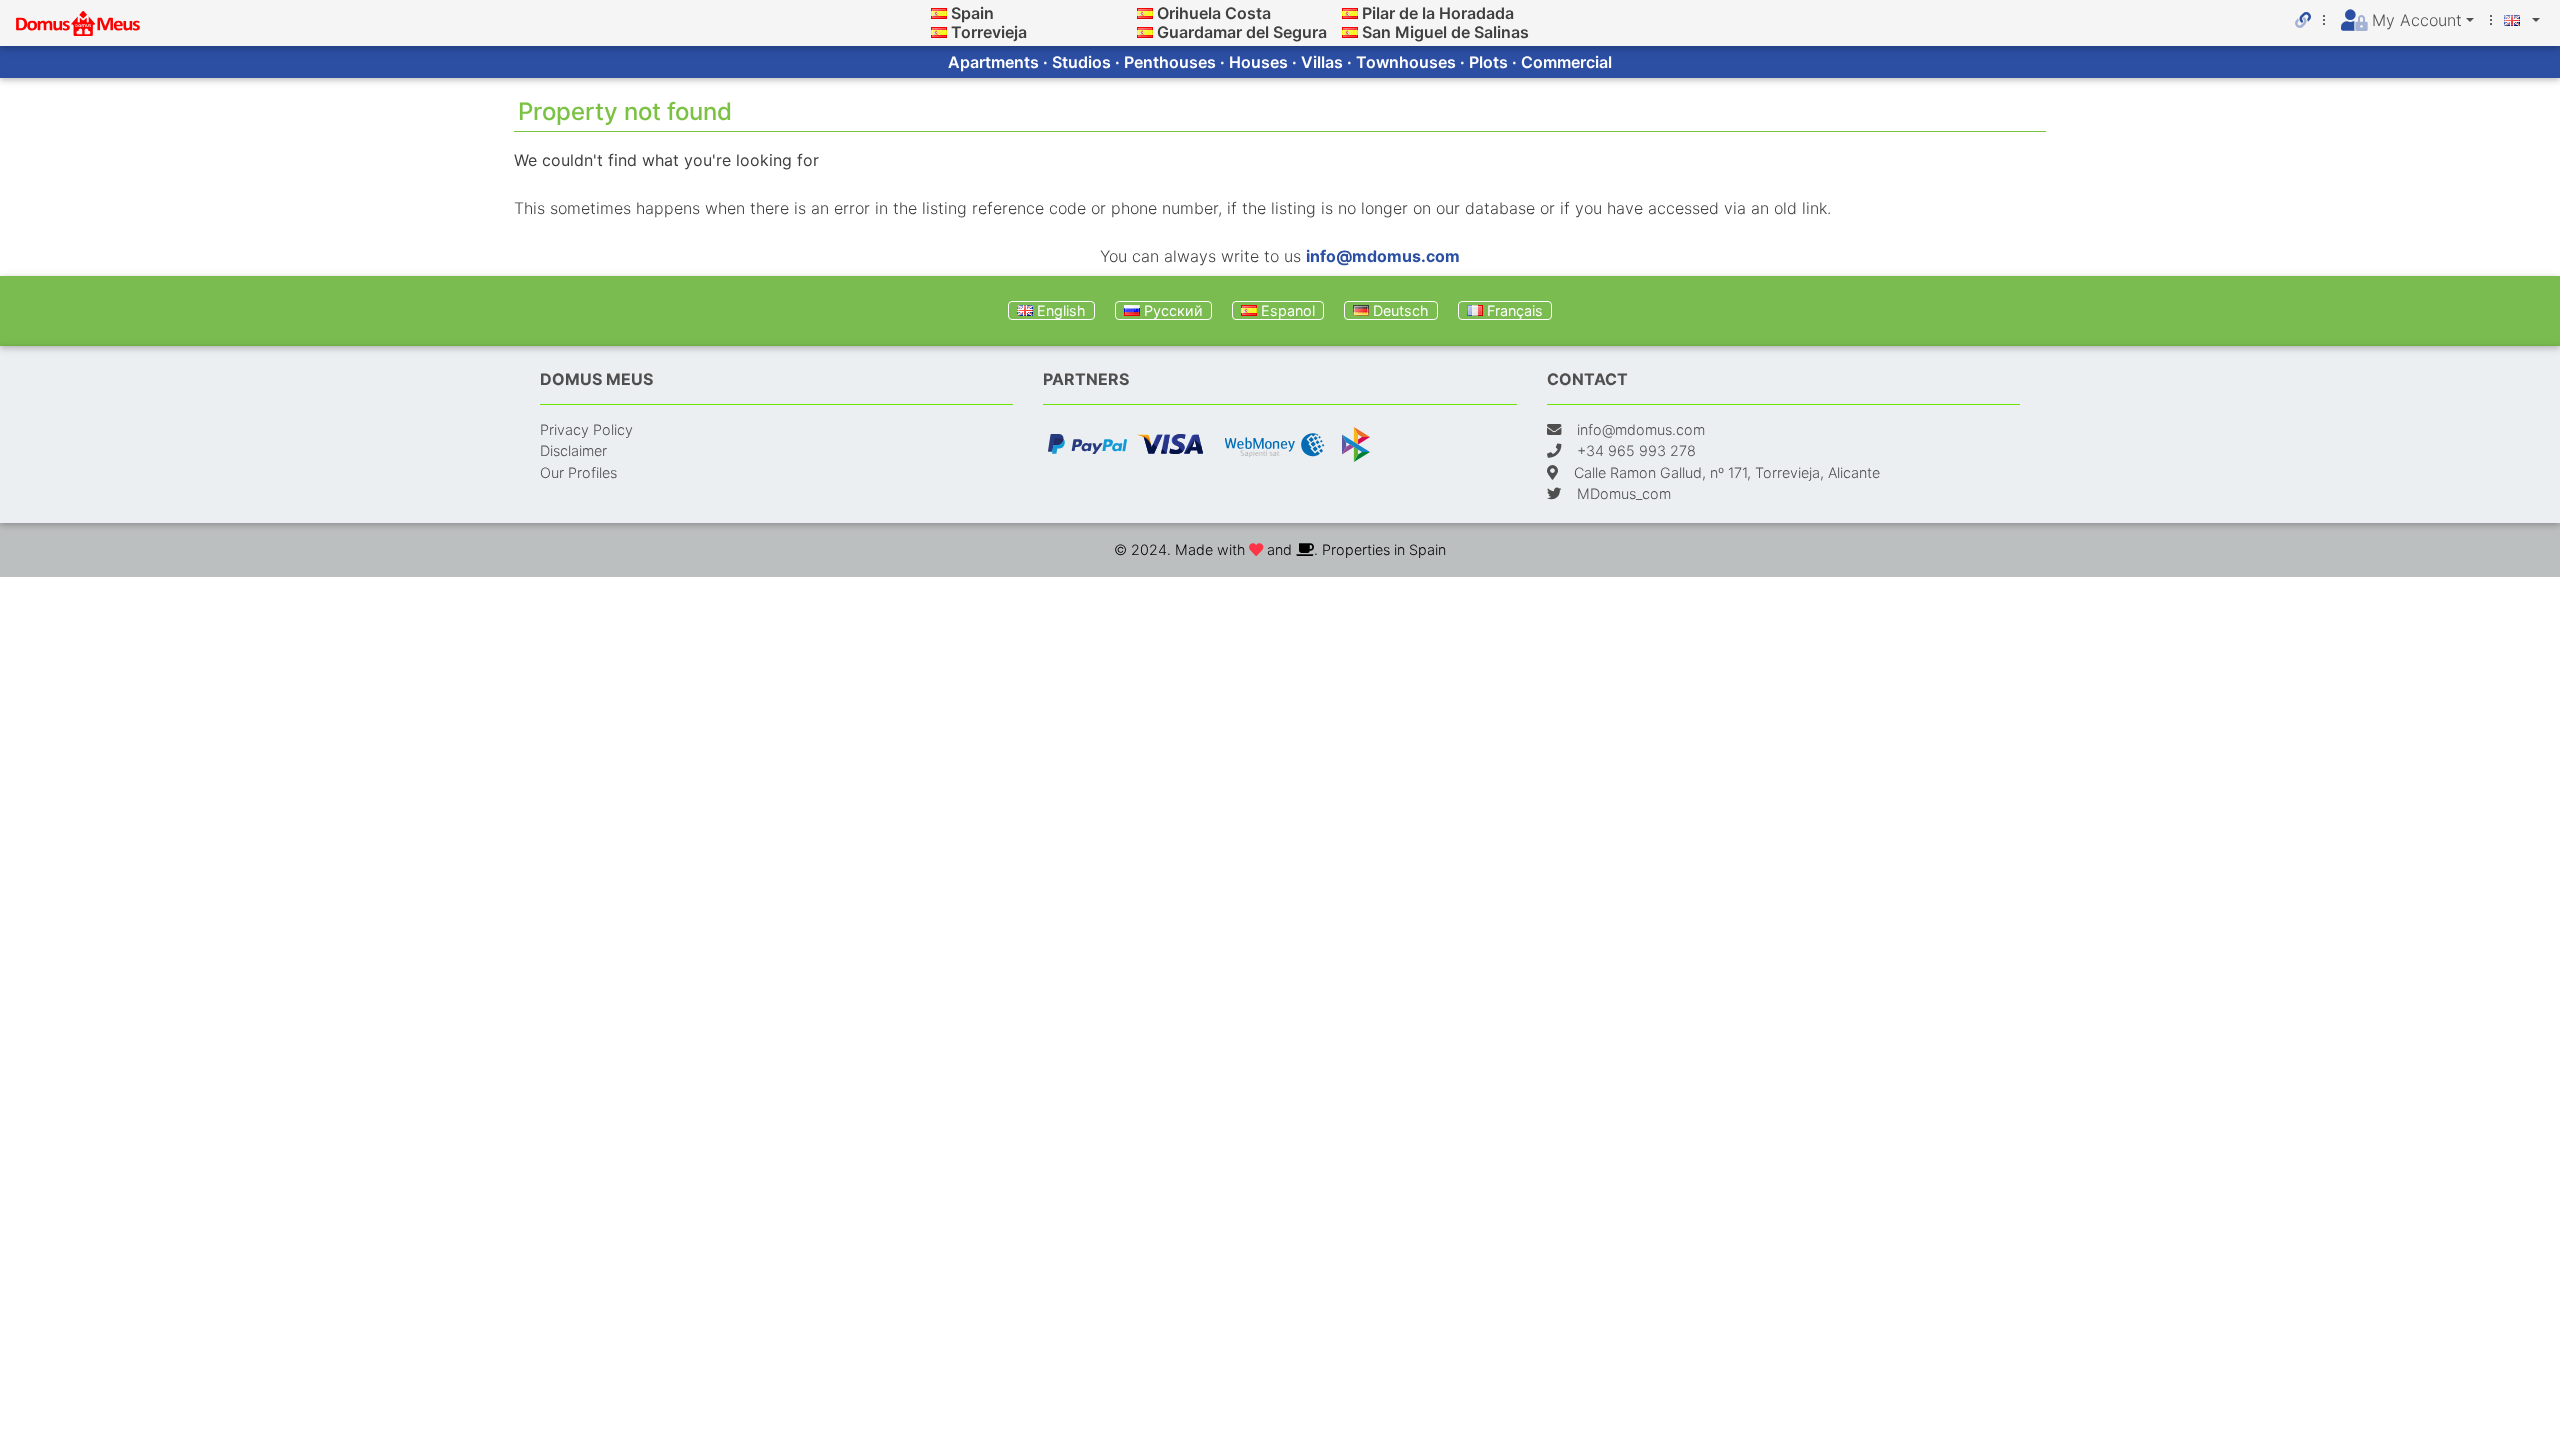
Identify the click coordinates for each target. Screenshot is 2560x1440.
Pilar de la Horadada (1438, 13)
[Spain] (939, 13)
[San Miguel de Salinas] (1350, 32)
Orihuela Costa (1214, 13)
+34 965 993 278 (1636, 450)
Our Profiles (578, 472)
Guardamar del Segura (1242, 32)
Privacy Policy (586, 429)
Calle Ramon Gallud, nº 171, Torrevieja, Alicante (1727, 472)
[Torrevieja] (939, 32)
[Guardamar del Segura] (1145, 32)
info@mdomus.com (1383, 256)
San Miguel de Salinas (1445, 32)
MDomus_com (1624, 493)
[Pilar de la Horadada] (1350, 13)
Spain (972, 13)
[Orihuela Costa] (1145, 13)
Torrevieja (989, 32)
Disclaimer (573, 450)
